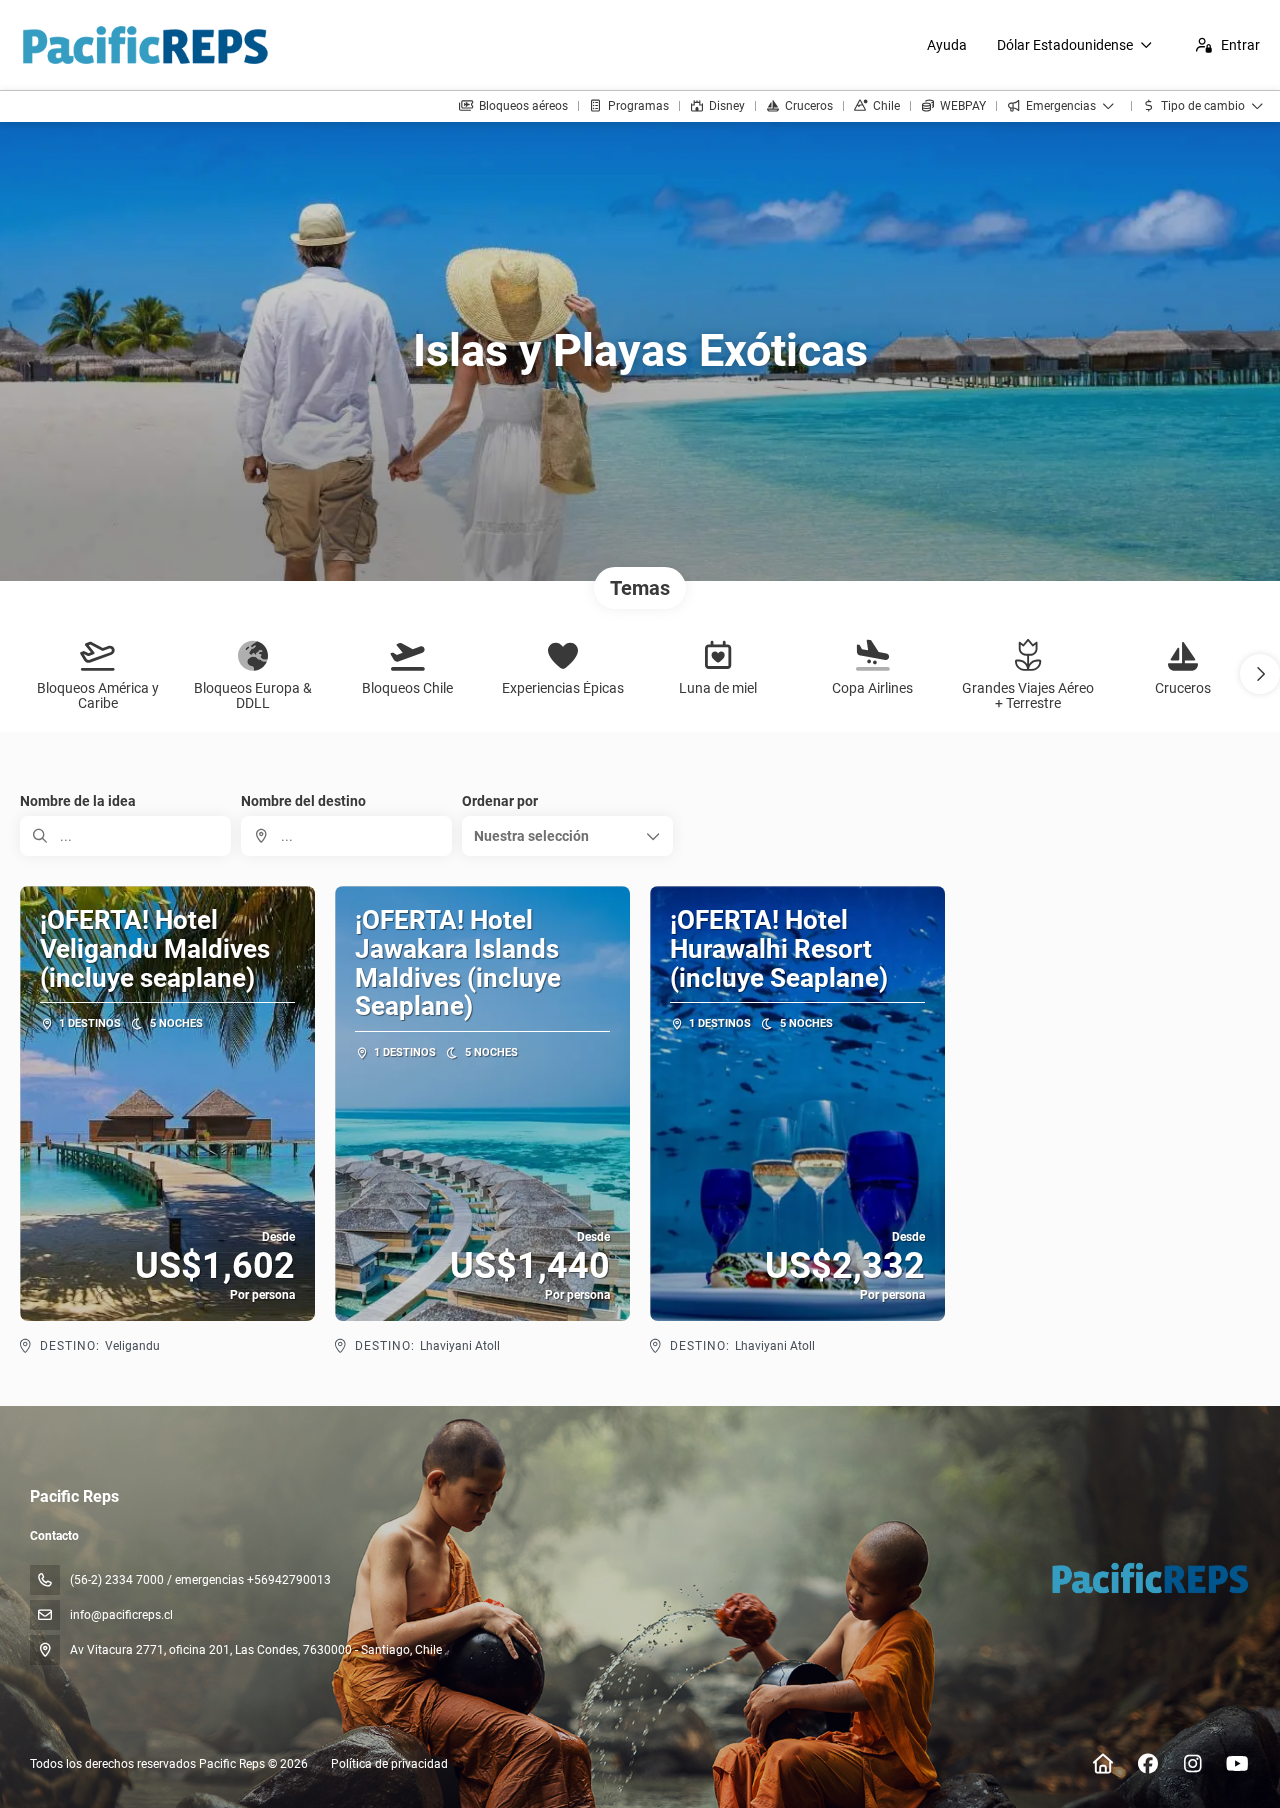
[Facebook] (1147, 1764)
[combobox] (346, 836)
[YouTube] (1237, 1764)
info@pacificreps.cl (121, 1615)
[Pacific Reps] (1148, 1578)
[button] (1260, 674)
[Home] (1102, 1764)
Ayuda (947, 45)
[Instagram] (1192, 1764)
